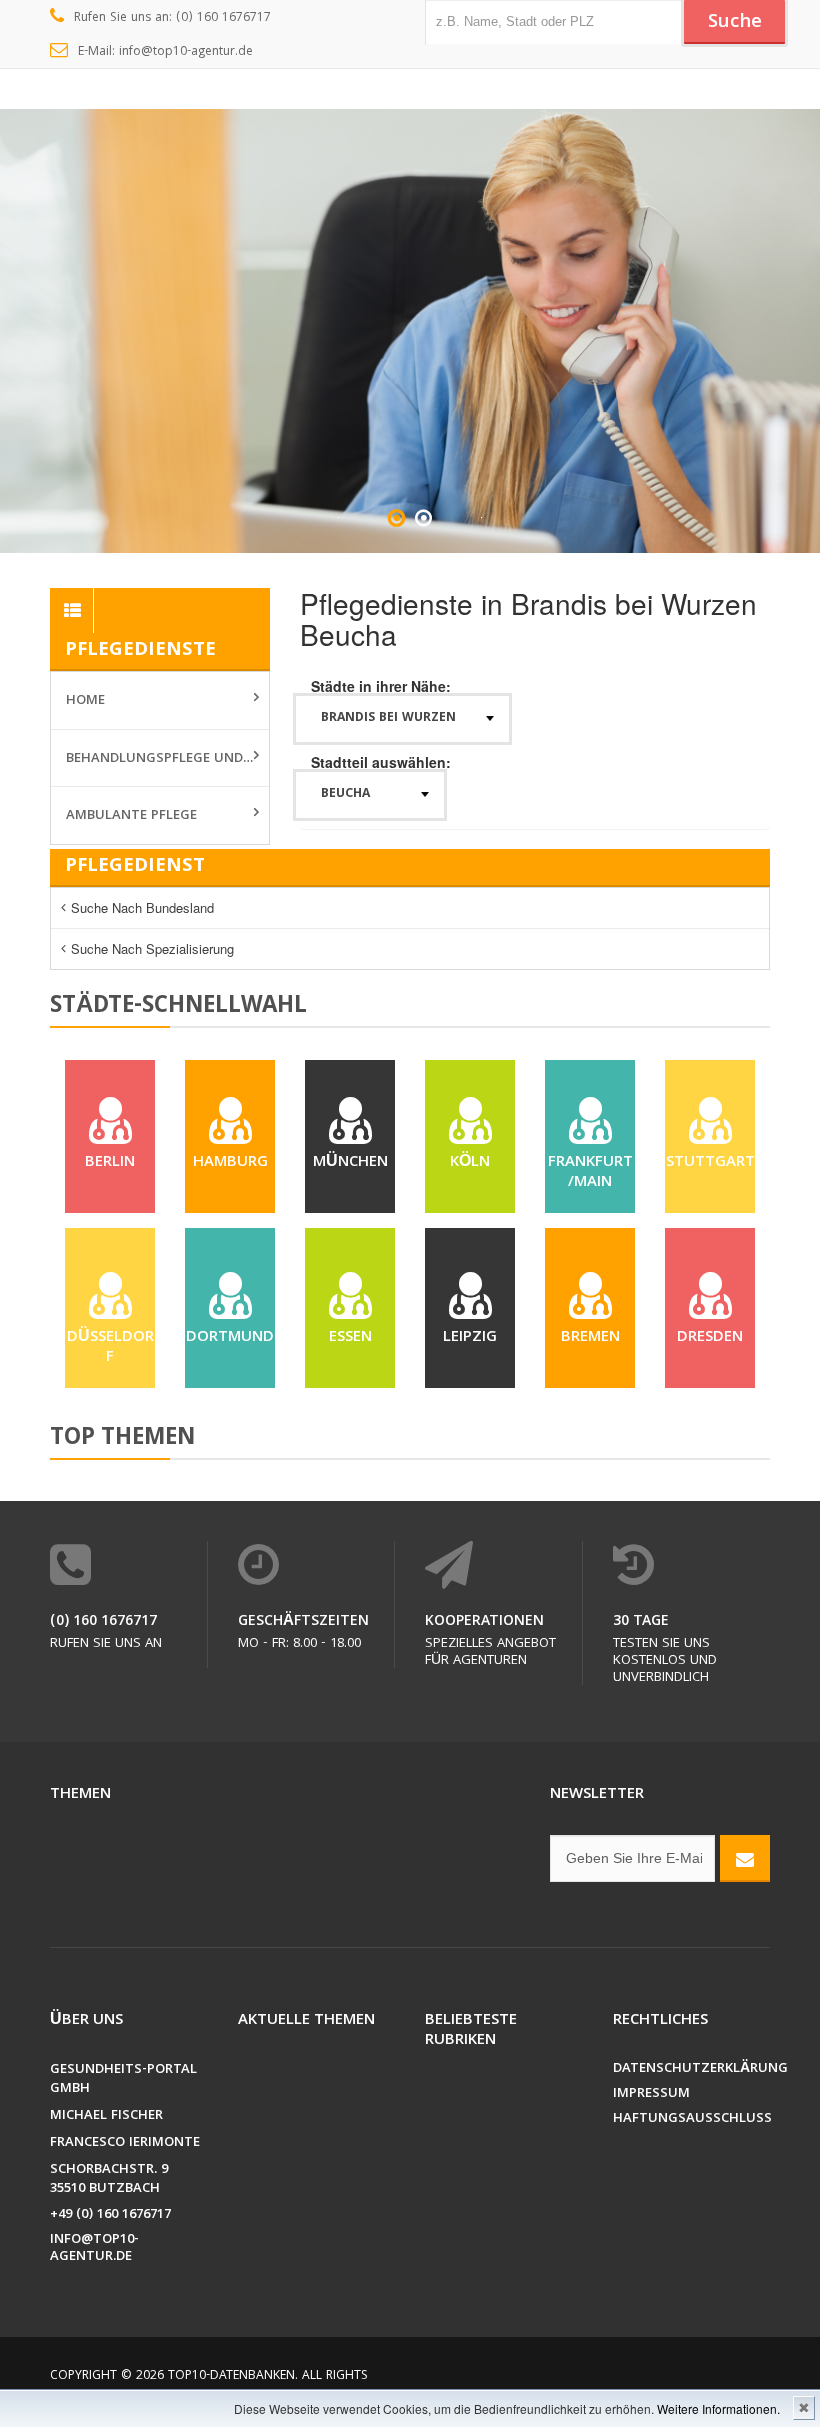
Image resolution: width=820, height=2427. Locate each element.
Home (85, 701)
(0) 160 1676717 (103, 1622)
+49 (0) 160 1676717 (110, 2215)
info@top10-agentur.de (94, 2249)
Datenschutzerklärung (692, 2069)
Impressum (651, 2094)
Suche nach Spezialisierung (152, 948)
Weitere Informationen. (718, 2408)
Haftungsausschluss (692, 2119)
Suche (735, 23)
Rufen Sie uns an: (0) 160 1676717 (172, 18)
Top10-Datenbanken (231, 2376)
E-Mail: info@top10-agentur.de (165, 52)
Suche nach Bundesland (142, 907)
